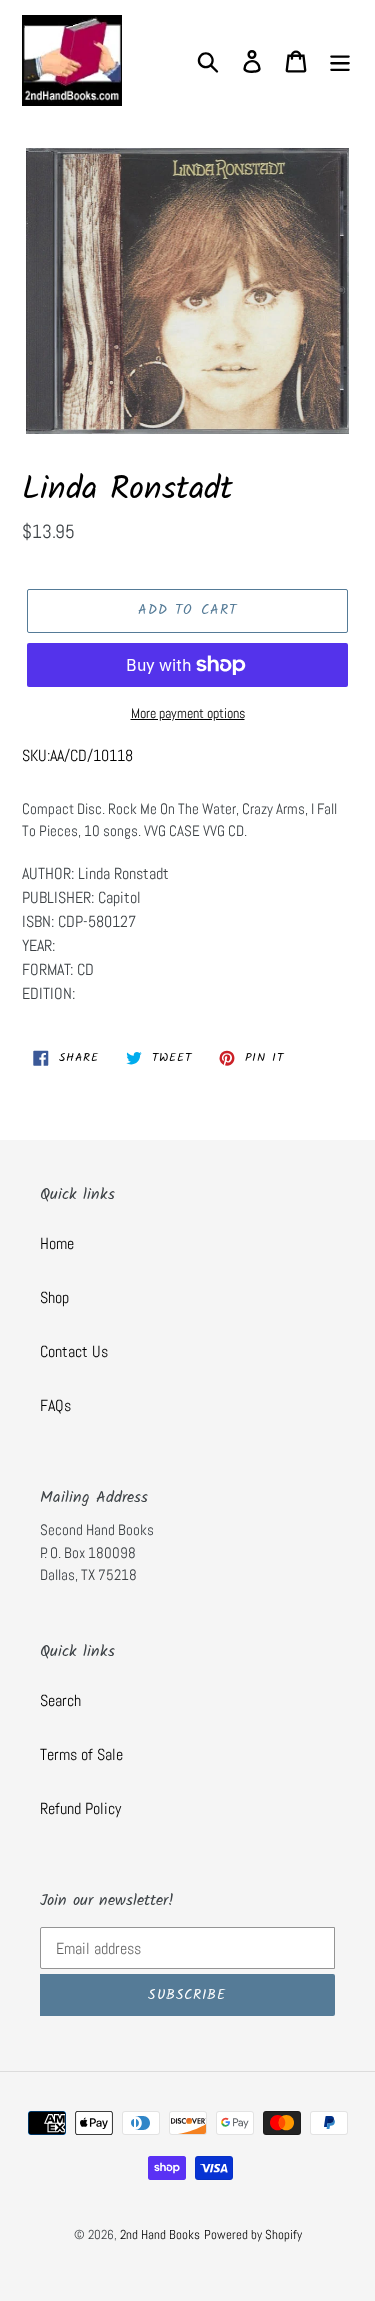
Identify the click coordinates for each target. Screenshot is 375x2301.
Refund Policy (80, 1808)
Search (60, 1700)
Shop (54, 1297)
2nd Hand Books (160, 2234)
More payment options (188, 713)
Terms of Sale (81, 1754)
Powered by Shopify (253, 2234)
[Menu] (340, 60)
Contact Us (74, 1351)
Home (57, 1243)
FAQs (55, 1405)
